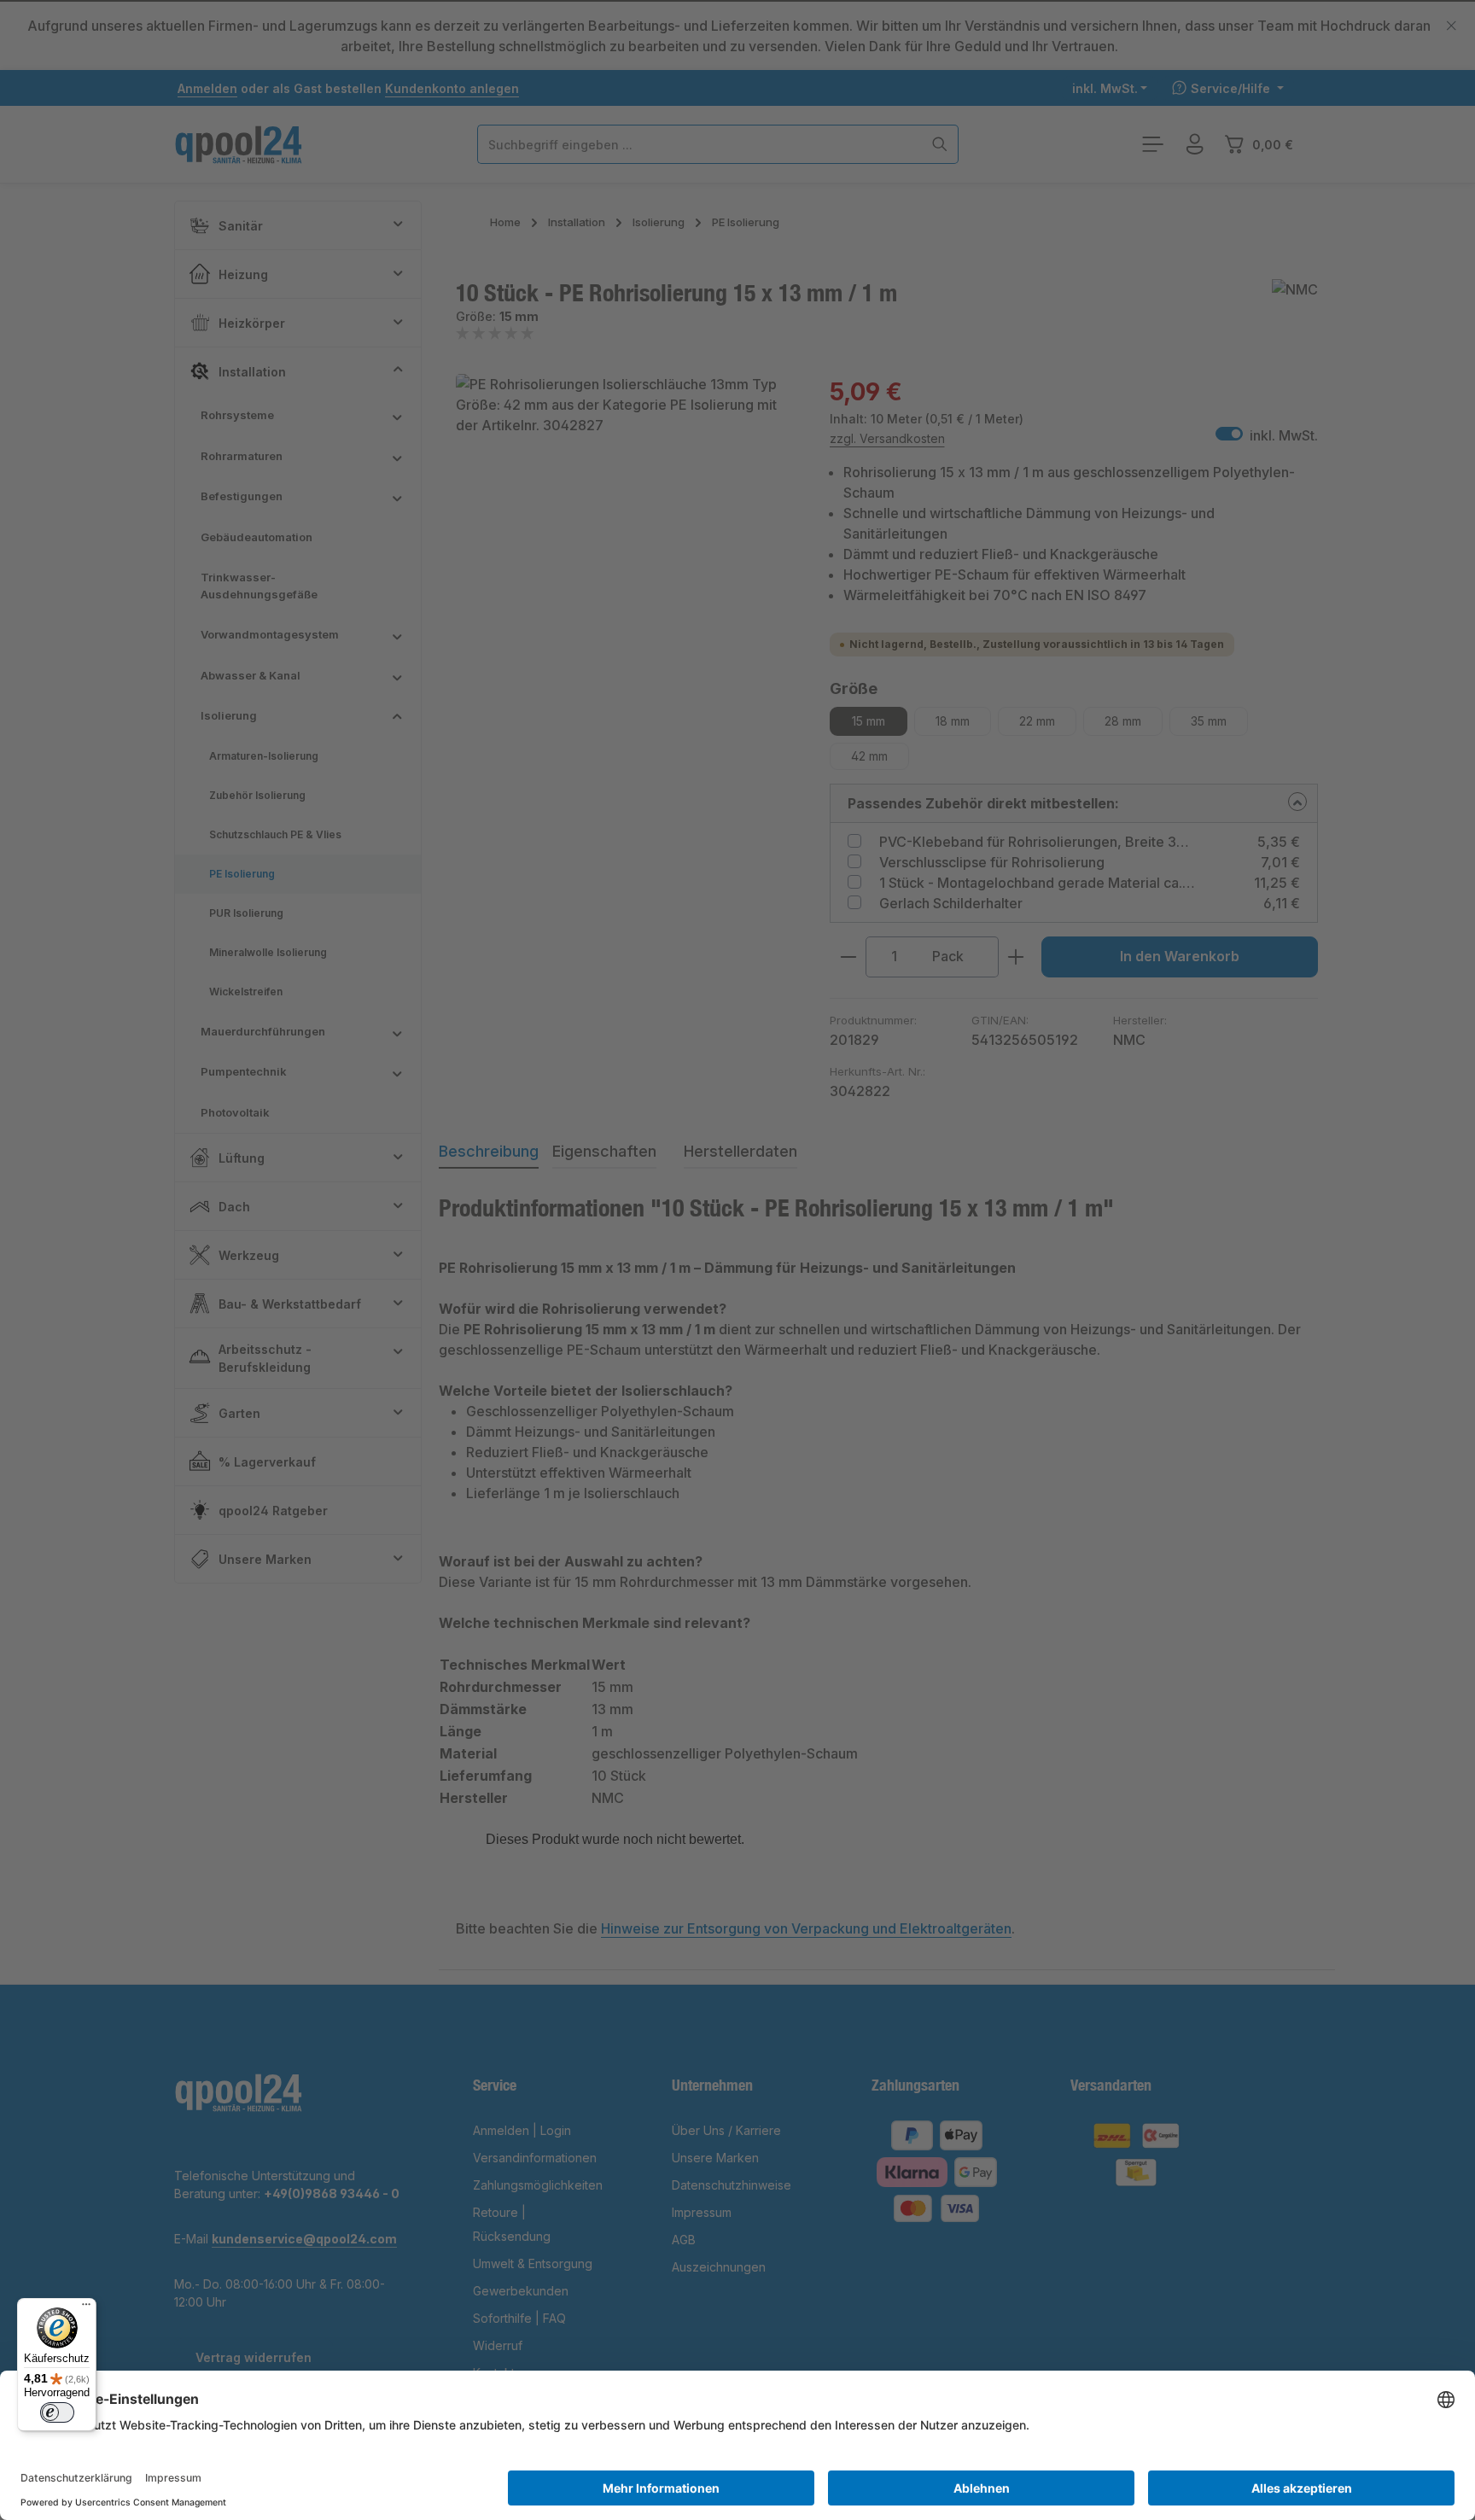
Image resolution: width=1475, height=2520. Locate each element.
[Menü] (86, 2308)
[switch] (57, 2412)
